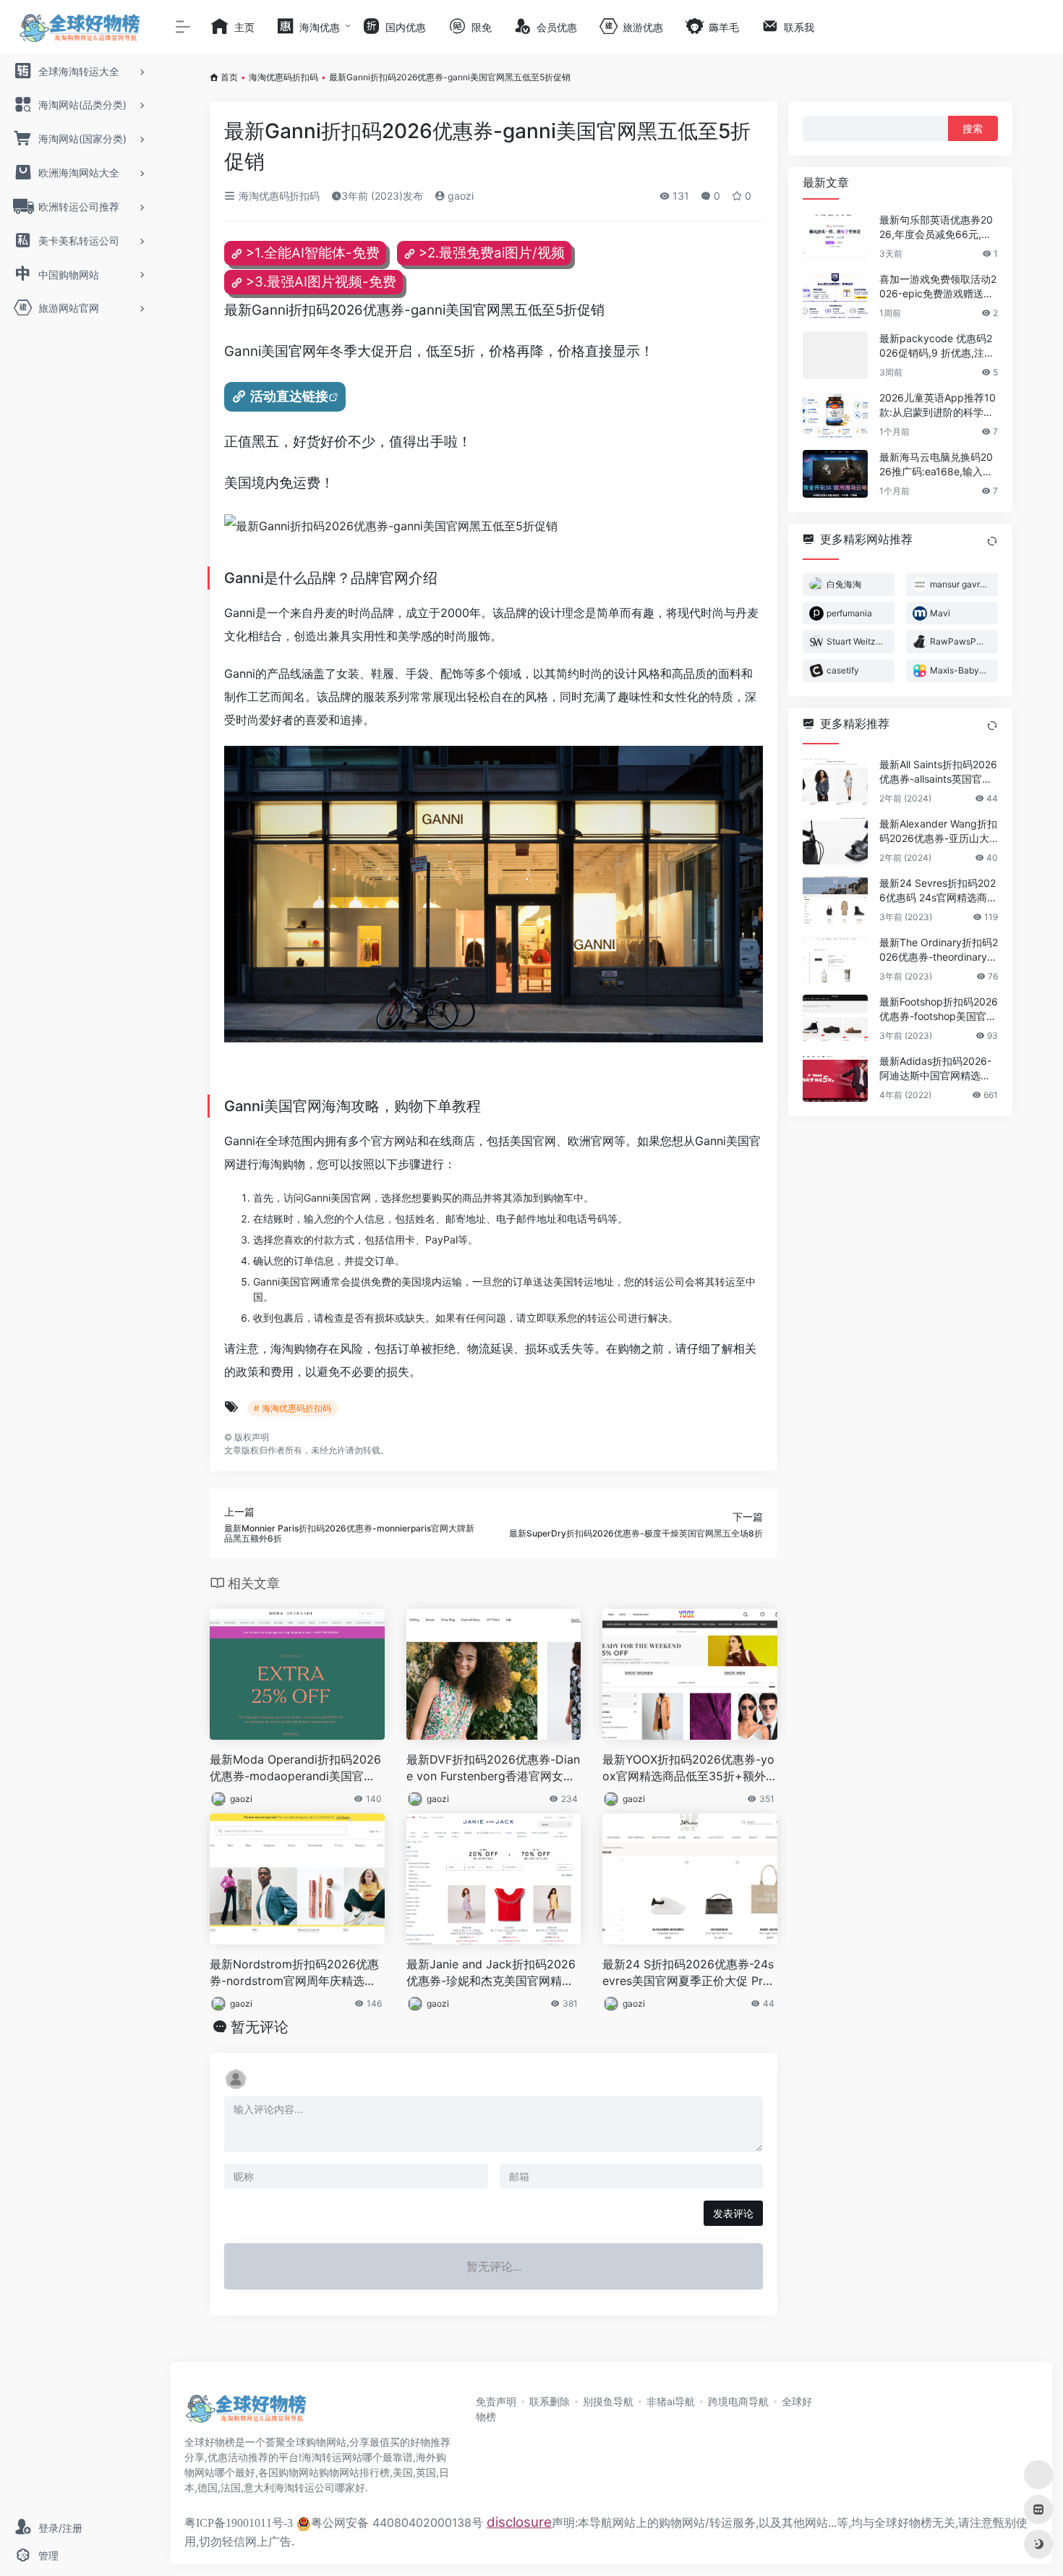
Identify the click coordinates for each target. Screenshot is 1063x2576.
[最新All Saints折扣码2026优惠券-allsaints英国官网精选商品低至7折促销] (835, 781)
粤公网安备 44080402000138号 (397, 2522)
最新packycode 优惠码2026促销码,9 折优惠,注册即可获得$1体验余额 (937, 346)
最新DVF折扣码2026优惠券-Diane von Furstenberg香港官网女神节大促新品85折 (493, 1768)
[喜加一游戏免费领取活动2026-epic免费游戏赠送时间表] (835, 296)
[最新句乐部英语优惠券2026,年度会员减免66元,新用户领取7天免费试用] (835, 237)
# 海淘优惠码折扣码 (293, 1408)
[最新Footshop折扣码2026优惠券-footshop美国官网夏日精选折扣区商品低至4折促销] (835, 1019)
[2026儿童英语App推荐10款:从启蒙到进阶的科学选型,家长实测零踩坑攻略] (835, 415)
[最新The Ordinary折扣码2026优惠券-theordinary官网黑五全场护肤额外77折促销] (835, 959)
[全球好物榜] (246, 2413)
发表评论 (733, 2213)
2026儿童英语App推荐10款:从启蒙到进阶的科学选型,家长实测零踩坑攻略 (938, 405)
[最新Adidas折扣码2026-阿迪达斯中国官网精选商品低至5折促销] (835, 1078)
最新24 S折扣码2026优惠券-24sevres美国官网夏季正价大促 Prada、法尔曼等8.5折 (690, 1973)
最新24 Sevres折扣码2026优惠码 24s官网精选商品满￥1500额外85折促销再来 (939, 891)
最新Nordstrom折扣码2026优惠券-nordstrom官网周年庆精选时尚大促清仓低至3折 (294, 1973)
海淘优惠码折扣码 (283, 77)
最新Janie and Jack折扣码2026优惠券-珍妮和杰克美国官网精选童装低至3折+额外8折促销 (491, 1973)
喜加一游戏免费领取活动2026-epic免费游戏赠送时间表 (938, 287)
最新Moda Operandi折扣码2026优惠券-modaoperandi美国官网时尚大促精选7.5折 (295, 1768)
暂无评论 (260, 2027)
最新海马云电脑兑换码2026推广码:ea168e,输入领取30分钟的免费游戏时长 (936, 465)
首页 (229, 77)
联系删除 (550, 2401)
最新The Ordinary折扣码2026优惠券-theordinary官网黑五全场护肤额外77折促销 (939, 950)
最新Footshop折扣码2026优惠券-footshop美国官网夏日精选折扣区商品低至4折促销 (939, 1009)
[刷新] (992, 541)
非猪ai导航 (671, 2401)
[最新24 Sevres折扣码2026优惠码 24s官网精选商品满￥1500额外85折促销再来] (835, 900)
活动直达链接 (289, 396)
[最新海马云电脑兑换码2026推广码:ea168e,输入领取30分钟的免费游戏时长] (835, 474)
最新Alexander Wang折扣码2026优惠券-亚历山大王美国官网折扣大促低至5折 (938, 832)
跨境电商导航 (738, 2401)
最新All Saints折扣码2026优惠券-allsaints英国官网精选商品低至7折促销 (938, 772)
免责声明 (496, 2401)
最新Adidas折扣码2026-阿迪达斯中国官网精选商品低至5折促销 (935, 1069)
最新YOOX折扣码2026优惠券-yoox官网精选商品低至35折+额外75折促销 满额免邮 (688, 1768)
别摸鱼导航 (608, 2401)
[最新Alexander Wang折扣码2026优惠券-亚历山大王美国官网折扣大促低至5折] (835, 841)
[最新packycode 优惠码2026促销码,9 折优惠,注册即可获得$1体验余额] (835, 355)
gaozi (459, 196)
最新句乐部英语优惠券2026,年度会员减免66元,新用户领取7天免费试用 (936, 228)
